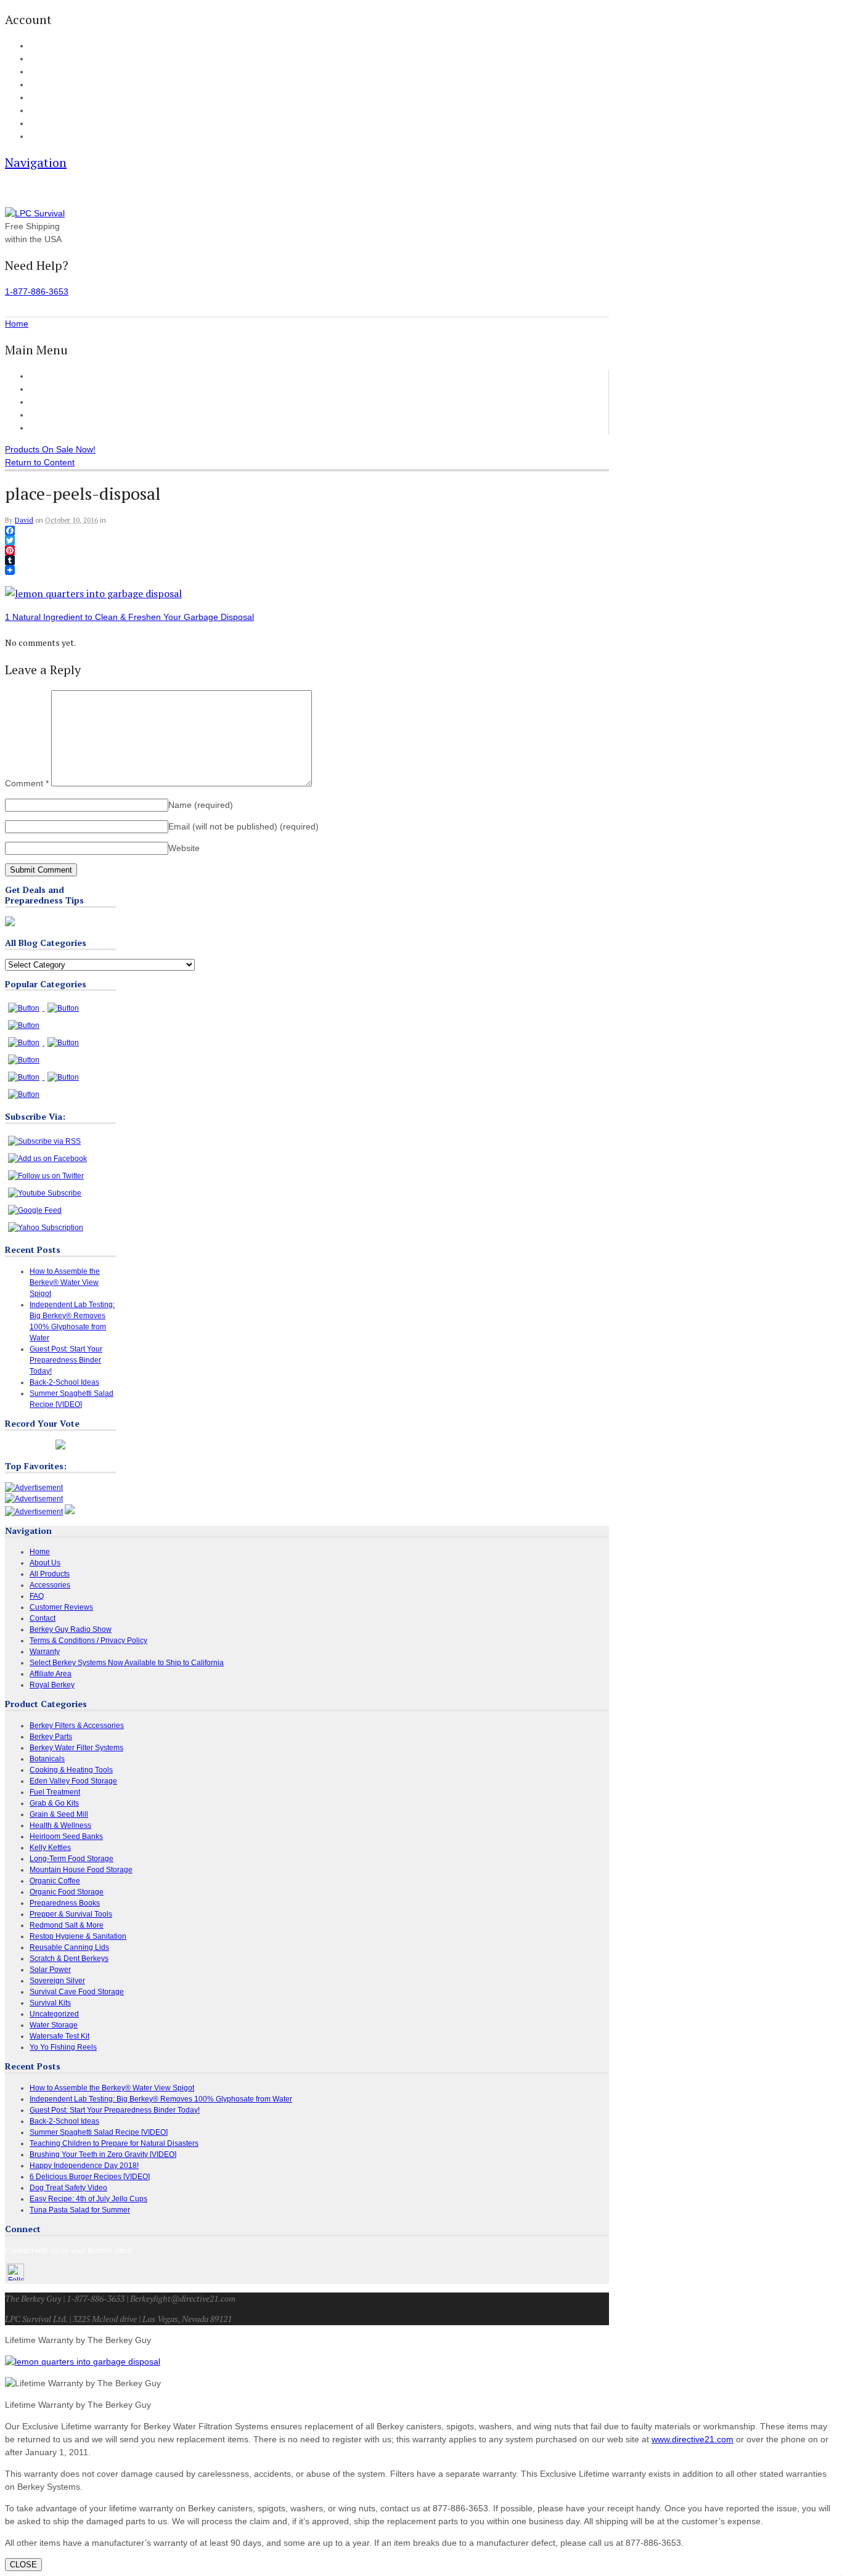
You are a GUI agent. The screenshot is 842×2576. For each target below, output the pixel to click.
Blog (36, 98)
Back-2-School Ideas (64, 1382)
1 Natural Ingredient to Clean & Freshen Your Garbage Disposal (129, 617)
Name (201, 805)
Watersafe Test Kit (59, 2036)
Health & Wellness (60, 1825)
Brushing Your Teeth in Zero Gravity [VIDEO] (103, 2154)
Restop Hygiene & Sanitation (78, 1936)
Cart (36, 59)
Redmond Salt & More (67, 1925)
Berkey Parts (51, 1737)
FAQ (36, 111)
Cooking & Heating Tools (71, 1770)
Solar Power (50, 1970)
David (24, 520)
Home (41, 376)
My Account (47, 46)
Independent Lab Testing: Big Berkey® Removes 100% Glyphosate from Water (161, 2099)
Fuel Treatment (55, 1792)
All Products (53, 389)
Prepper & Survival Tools (71, 1914)
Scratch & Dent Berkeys (69, 1958)
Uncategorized (54, 2014)
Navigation (36, 162)
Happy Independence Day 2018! (84, 2166)
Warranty (45, 1652)
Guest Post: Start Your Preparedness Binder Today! (66, 1360)
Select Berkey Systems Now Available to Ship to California (127, 1663)
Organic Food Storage (67, 1892)
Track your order (55, 85)
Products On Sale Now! (50, 449)
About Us (43, 124)
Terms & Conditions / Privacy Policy (88, 1641)
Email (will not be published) (243, 826)
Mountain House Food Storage (81, 1870)
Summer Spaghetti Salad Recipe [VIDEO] (99, 2132)
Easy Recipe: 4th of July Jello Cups (88, 2199)
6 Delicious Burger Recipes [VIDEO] (90, 2177)
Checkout (44, 72)
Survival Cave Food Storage (77, 1992)
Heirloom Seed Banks (66, 1836)
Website (184, 848)
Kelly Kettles (50, 1848)
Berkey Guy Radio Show (71, 1629)
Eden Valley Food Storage (73, 1781)
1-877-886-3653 (37, 291)
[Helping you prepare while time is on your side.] (35, 213)
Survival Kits (50, 2003)
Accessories (53, 402)
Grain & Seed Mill (59, 1814)
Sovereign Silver (57, 1981)
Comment (27, 783)
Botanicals (47, 1759)
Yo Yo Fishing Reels (63, 2047)
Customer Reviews (66, 415)
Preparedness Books (65, 1903)
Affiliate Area (51, 1674)
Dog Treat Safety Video (68, 2188)
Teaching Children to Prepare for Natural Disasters (114, 2143)
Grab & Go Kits (54, 1803)
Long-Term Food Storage (72, 1859)
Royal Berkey (52, 1685)
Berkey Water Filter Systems (76, 1748)
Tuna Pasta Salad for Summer (80, 2210)
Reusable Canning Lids (69, 1947)
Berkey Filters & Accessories (77, 1726)
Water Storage (54, 2025)
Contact (41, 137)
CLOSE (23, 2565)
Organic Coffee (55, 1881)
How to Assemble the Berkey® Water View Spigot (65, 1282)
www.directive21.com (693, 2439)
